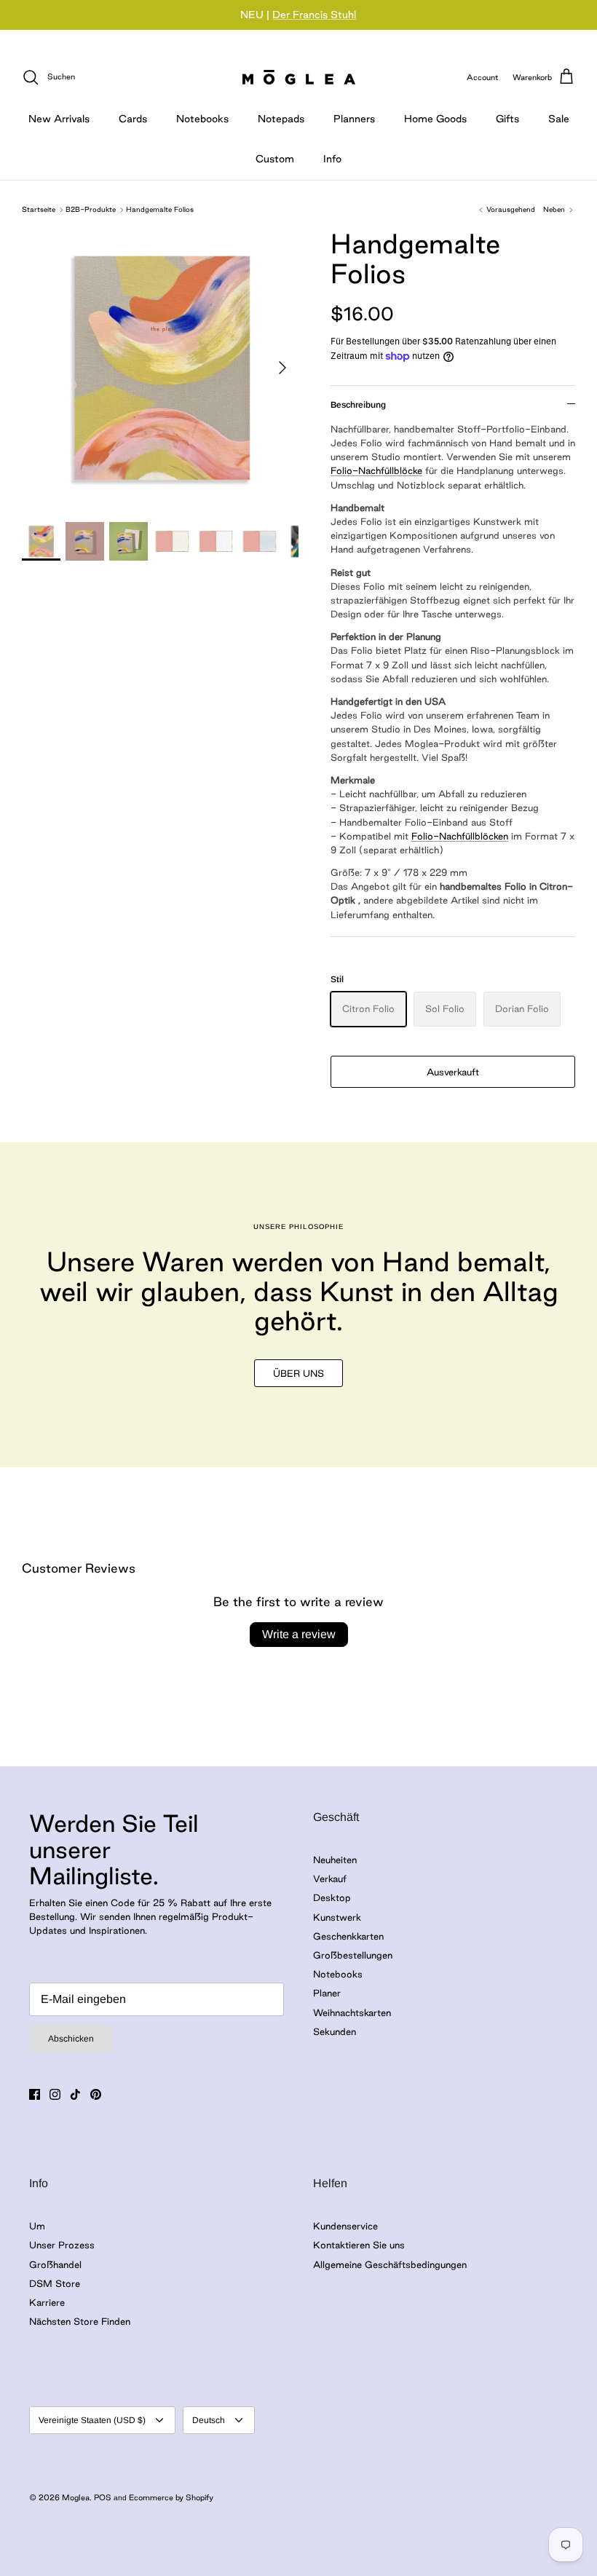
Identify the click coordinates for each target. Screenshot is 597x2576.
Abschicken (71, 2039)
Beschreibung (358, 405)
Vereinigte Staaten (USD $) (92, 2420)
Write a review (299, 1634)
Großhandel (55, 2264)
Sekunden (335, 2031)
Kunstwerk (337, 1917)
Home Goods (435, 119)
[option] (160, 368)
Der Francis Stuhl (314, 15)
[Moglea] (299, 77)
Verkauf (330, 1878)
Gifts (507, 119)
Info (332, 159)
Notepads (281, 119)
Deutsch (209, 2420)
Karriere (47, 2302)
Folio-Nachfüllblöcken (460, 836)
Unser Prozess (62, 2245)
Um (37, 2226)
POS (103, 2497)
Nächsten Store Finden (80, 2321)
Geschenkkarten (348, 1936)
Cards (133, 119)
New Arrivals (59, 119)
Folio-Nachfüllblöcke (376, 470)
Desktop (332, 1897)
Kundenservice (345, 2226)
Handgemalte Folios (160, 209)
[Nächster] (282, 368)
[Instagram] (55, 2094)
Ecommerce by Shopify (171, 2497)
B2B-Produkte (91, 209)
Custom (275, 159)
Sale (559, 119)
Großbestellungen (353, 1955)
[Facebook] (35, 2094)
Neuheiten (335, 1860)
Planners (354, 119)
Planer (327, 1993)
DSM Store (55, 2283)
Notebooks (202, 119)
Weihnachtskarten (352, 2012)
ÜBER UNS (298, 1373)
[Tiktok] (75, 2094)
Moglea (76, 2497)
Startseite (39, 209)
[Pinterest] (96, 2094)
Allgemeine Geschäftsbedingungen (390, 2264)
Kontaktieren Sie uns (359, 2245)
